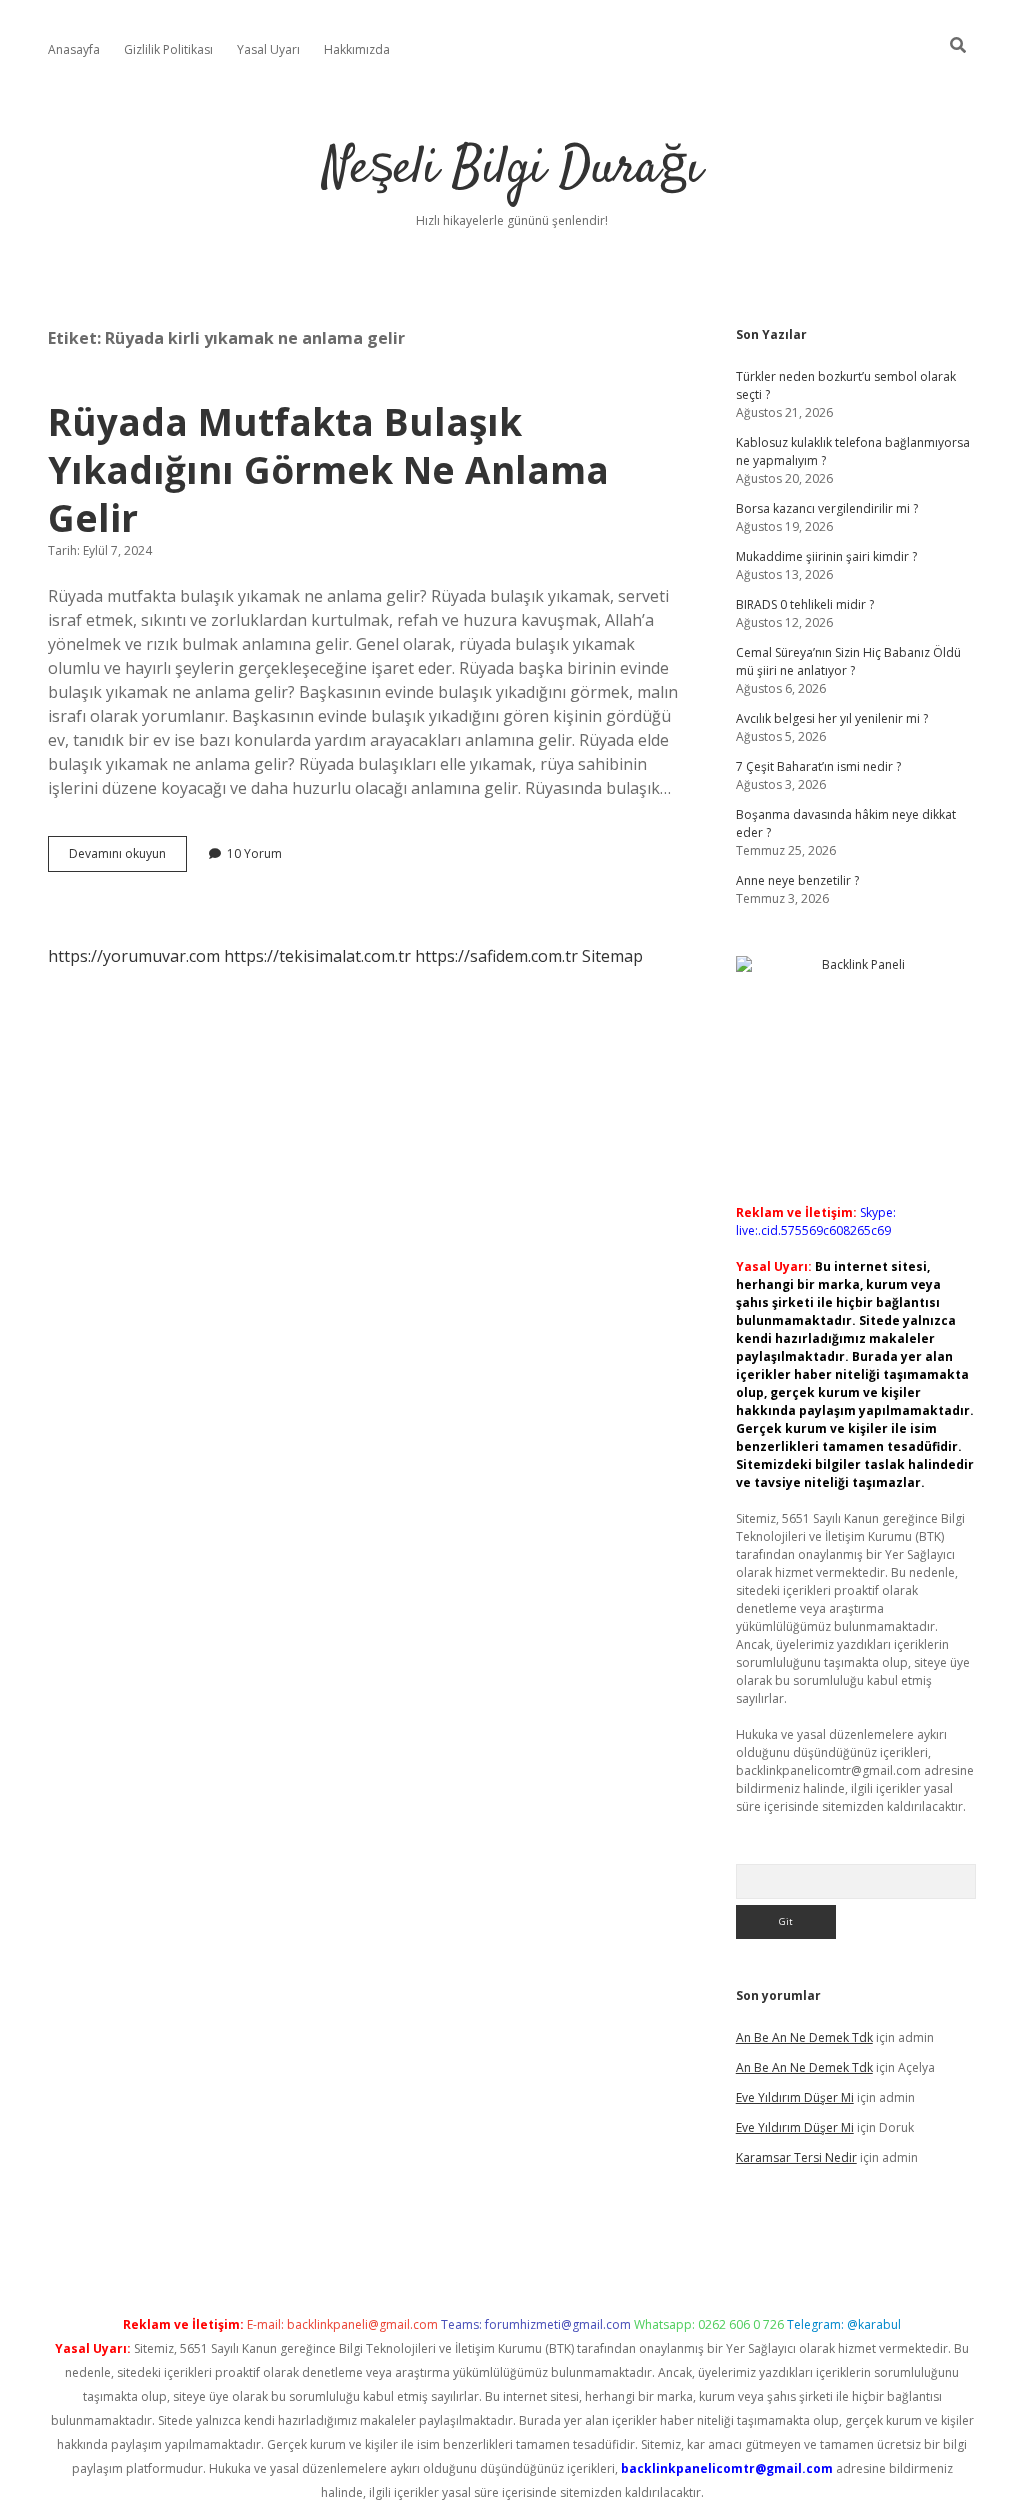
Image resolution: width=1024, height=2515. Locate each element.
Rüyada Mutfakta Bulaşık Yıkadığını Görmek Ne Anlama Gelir (328, 469)
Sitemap (612, 956)
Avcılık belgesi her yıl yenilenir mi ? (832, 718)
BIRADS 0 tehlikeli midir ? (805, 604)
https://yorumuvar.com (134, 956)
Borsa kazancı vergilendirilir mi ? (827, 508)
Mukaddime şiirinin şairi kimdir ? (826, 556)
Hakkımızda (357, 49)
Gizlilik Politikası (168, 49)
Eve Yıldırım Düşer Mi (795, 2097)
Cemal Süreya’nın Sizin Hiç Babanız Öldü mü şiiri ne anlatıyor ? (848, 661)
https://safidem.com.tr (496, 956)
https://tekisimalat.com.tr (317, 956)
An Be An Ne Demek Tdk (804, 2037)
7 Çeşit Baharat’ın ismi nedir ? (818, 766)
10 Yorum (254, 853)
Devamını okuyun (128, 858)
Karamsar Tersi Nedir (796, 2157)
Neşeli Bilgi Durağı (512, 169)
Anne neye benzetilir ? (797, 880)
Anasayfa (74, 49)
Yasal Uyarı (268, 49)
